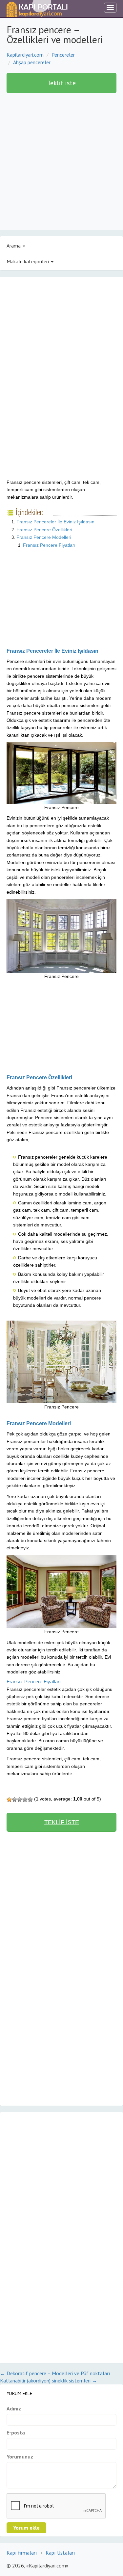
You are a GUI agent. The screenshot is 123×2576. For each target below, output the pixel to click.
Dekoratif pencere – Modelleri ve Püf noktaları (55, 2373)
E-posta (16, 2432)
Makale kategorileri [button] (28, 261)
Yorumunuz (20, 2457)
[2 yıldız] (14, 1800)
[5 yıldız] (30, 1800)
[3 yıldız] (20, 1800)
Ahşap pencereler (32, 62)
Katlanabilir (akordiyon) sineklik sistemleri (49, 2380)
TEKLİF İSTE (62, 1822)
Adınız (14, 2408)
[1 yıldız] (9, 1800)
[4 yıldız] (25, 1800)
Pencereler (63, 55)
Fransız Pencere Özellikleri (44, 530)
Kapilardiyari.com (25, 55)
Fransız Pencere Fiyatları (49, 545)
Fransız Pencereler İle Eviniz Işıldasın (55, 522)
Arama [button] (14, 246)
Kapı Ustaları (60, 2553)
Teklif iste (61, 83)
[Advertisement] (61, 165)
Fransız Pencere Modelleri (44, 537)
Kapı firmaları (22, 2553)
